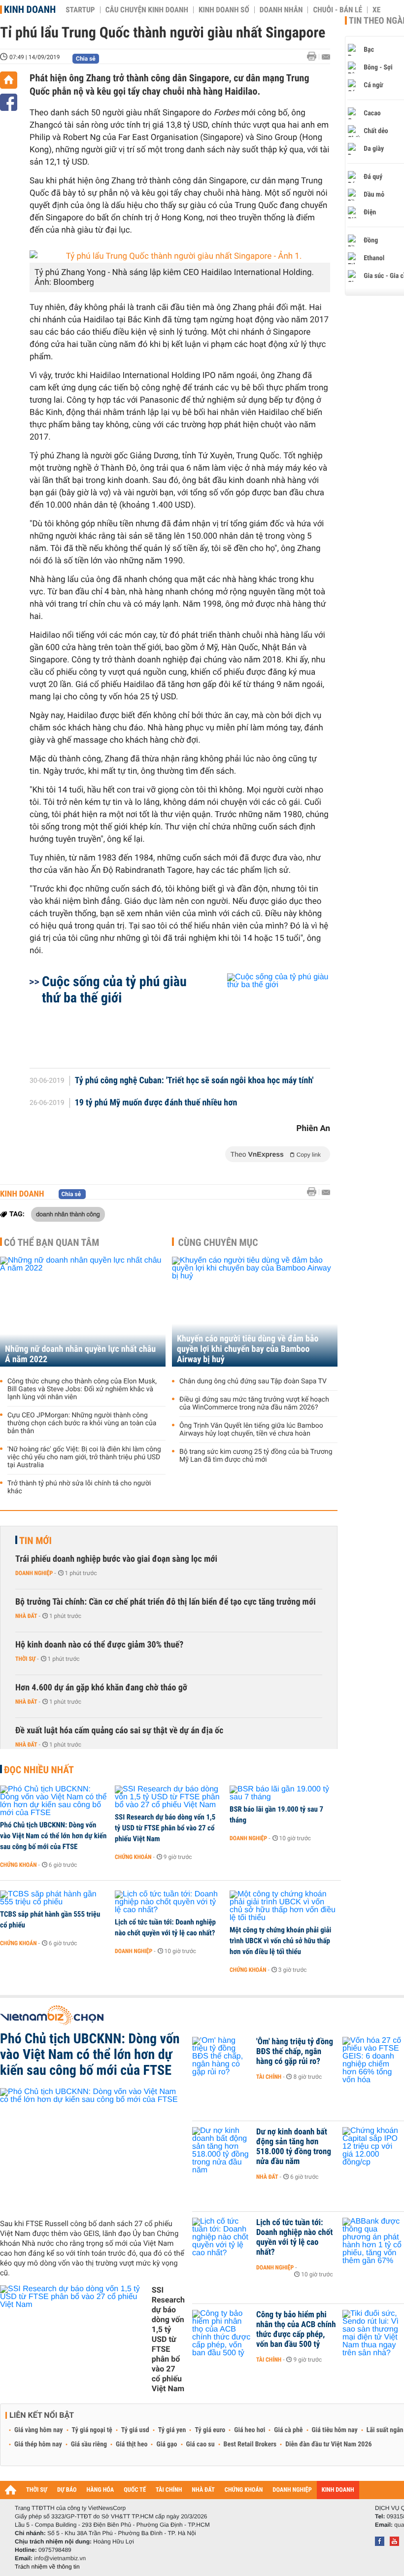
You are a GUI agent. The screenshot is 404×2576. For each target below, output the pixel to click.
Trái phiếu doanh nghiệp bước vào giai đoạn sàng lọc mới (116, 1559)
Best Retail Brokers (250, 2444)
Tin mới (35, 1541)
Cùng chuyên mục (218, 1242)
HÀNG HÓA (101, 2490)
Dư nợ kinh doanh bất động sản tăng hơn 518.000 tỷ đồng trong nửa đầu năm (294, 2147)
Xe (376, 10)
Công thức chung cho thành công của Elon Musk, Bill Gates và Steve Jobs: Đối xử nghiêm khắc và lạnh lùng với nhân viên (82, 1389)
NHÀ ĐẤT (203, 2490)
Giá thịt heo (132, 2444)
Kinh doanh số (224, 10)
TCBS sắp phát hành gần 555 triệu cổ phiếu (50, 1920)
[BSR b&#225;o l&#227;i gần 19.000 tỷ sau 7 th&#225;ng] (284, 1793)
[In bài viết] (314, 56)
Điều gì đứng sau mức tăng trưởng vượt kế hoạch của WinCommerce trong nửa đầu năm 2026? (254, 1404)
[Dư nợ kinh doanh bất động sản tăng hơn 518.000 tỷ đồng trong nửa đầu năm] (222, 2147)
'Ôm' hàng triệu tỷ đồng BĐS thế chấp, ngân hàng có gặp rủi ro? (295, 2052)
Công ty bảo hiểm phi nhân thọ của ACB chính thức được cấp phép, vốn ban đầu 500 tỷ (296, 2330)
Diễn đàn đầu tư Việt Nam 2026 (328, 2444)
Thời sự (25, 1659)
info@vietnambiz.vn (60, 2558)
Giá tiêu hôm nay (335, 2430)
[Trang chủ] (9, 80)
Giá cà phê (288, 2430)
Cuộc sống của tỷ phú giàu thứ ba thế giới (114, 990)
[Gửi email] (326, 57)
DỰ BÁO (67, 2490)
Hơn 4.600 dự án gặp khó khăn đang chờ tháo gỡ (101, 1688)
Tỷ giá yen (172, 2430)
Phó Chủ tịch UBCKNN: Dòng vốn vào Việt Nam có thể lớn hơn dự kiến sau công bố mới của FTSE (53, 1836)
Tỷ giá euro (210, 2430)
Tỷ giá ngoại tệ (92, 2430)
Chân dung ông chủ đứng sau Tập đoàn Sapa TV (253, 1381)
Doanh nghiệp (34, 1573)
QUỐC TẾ (135, 2490)
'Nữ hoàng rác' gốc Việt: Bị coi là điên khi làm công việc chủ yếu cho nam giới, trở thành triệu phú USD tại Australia (84, 1457)
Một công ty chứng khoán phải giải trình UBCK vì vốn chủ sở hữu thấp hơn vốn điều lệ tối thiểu (280, 1941)
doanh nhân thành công (68, 1214)
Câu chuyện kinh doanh (147, 10)
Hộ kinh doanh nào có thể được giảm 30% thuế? (99, 1645)
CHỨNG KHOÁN (244, 2490)
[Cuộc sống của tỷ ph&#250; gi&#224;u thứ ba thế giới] (267, 1016)
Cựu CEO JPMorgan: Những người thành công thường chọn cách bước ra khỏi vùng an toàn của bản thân (82, 1423)
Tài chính (269, 2077)
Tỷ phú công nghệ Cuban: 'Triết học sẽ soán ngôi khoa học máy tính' (194, 1081)
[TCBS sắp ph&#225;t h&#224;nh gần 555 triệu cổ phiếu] (54, 1898)
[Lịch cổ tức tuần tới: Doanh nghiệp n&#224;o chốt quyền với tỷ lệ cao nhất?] (169, 1902)
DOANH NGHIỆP (292, 2490)
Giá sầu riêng (89, 2444)
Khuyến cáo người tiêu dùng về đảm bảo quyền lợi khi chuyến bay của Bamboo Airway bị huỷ (248, 1349)
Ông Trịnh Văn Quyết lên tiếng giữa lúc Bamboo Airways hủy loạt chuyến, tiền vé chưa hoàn (251, 1430)
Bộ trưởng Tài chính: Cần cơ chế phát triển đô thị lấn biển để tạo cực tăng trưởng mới (166, 1602)
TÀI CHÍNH (169, 2490)
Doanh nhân (281, 10)
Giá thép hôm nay (38, 2444)
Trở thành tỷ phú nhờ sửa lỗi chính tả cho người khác (79, 1487)
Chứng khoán (18, 1865)
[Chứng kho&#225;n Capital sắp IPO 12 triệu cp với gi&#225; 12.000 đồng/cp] (372, 2147)
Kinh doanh (30, 9)
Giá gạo (167, 2444)
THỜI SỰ (37, 2490)
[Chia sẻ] (9, 102)
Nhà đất (26, 1616)
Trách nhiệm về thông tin (47, 2567)
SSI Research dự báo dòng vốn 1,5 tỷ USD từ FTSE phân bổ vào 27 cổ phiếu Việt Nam (165, 1828)
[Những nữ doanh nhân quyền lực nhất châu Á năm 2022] (83, 1312)
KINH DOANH (338, 2490)
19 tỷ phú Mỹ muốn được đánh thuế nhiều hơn (156, 1103)
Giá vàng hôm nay (39, 2430)
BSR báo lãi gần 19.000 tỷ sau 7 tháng (276, 1815)
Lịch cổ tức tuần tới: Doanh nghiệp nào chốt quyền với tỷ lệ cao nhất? (165, 1927)
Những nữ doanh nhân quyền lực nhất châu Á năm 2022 (80, 1354)
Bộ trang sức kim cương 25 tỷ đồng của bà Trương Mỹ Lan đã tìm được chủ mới (256, 1456)
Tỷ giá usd (135, 2430)
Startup (80, 10)
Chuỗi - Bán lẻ (337, 10)
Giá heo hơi (250, 2430)
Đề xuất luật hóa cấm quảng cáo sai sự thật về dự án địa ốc (119, 1731)
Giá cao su (201, 2444)
